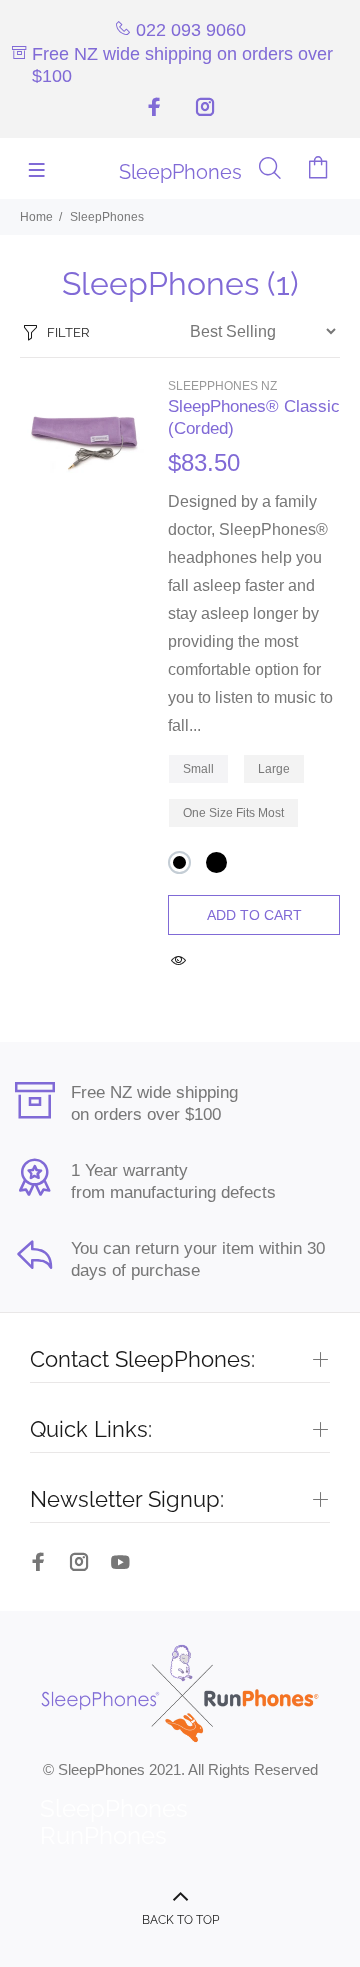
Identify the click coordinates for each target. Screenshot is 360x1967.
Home (36, 217)
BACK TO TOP (180, 1920)
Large (274, 769)
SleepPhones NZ (222, 386)
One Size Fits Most (233, 813)
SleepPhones (107, 217)
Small (198, 769)
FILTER (68, 332)
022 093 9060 (191, 30)
